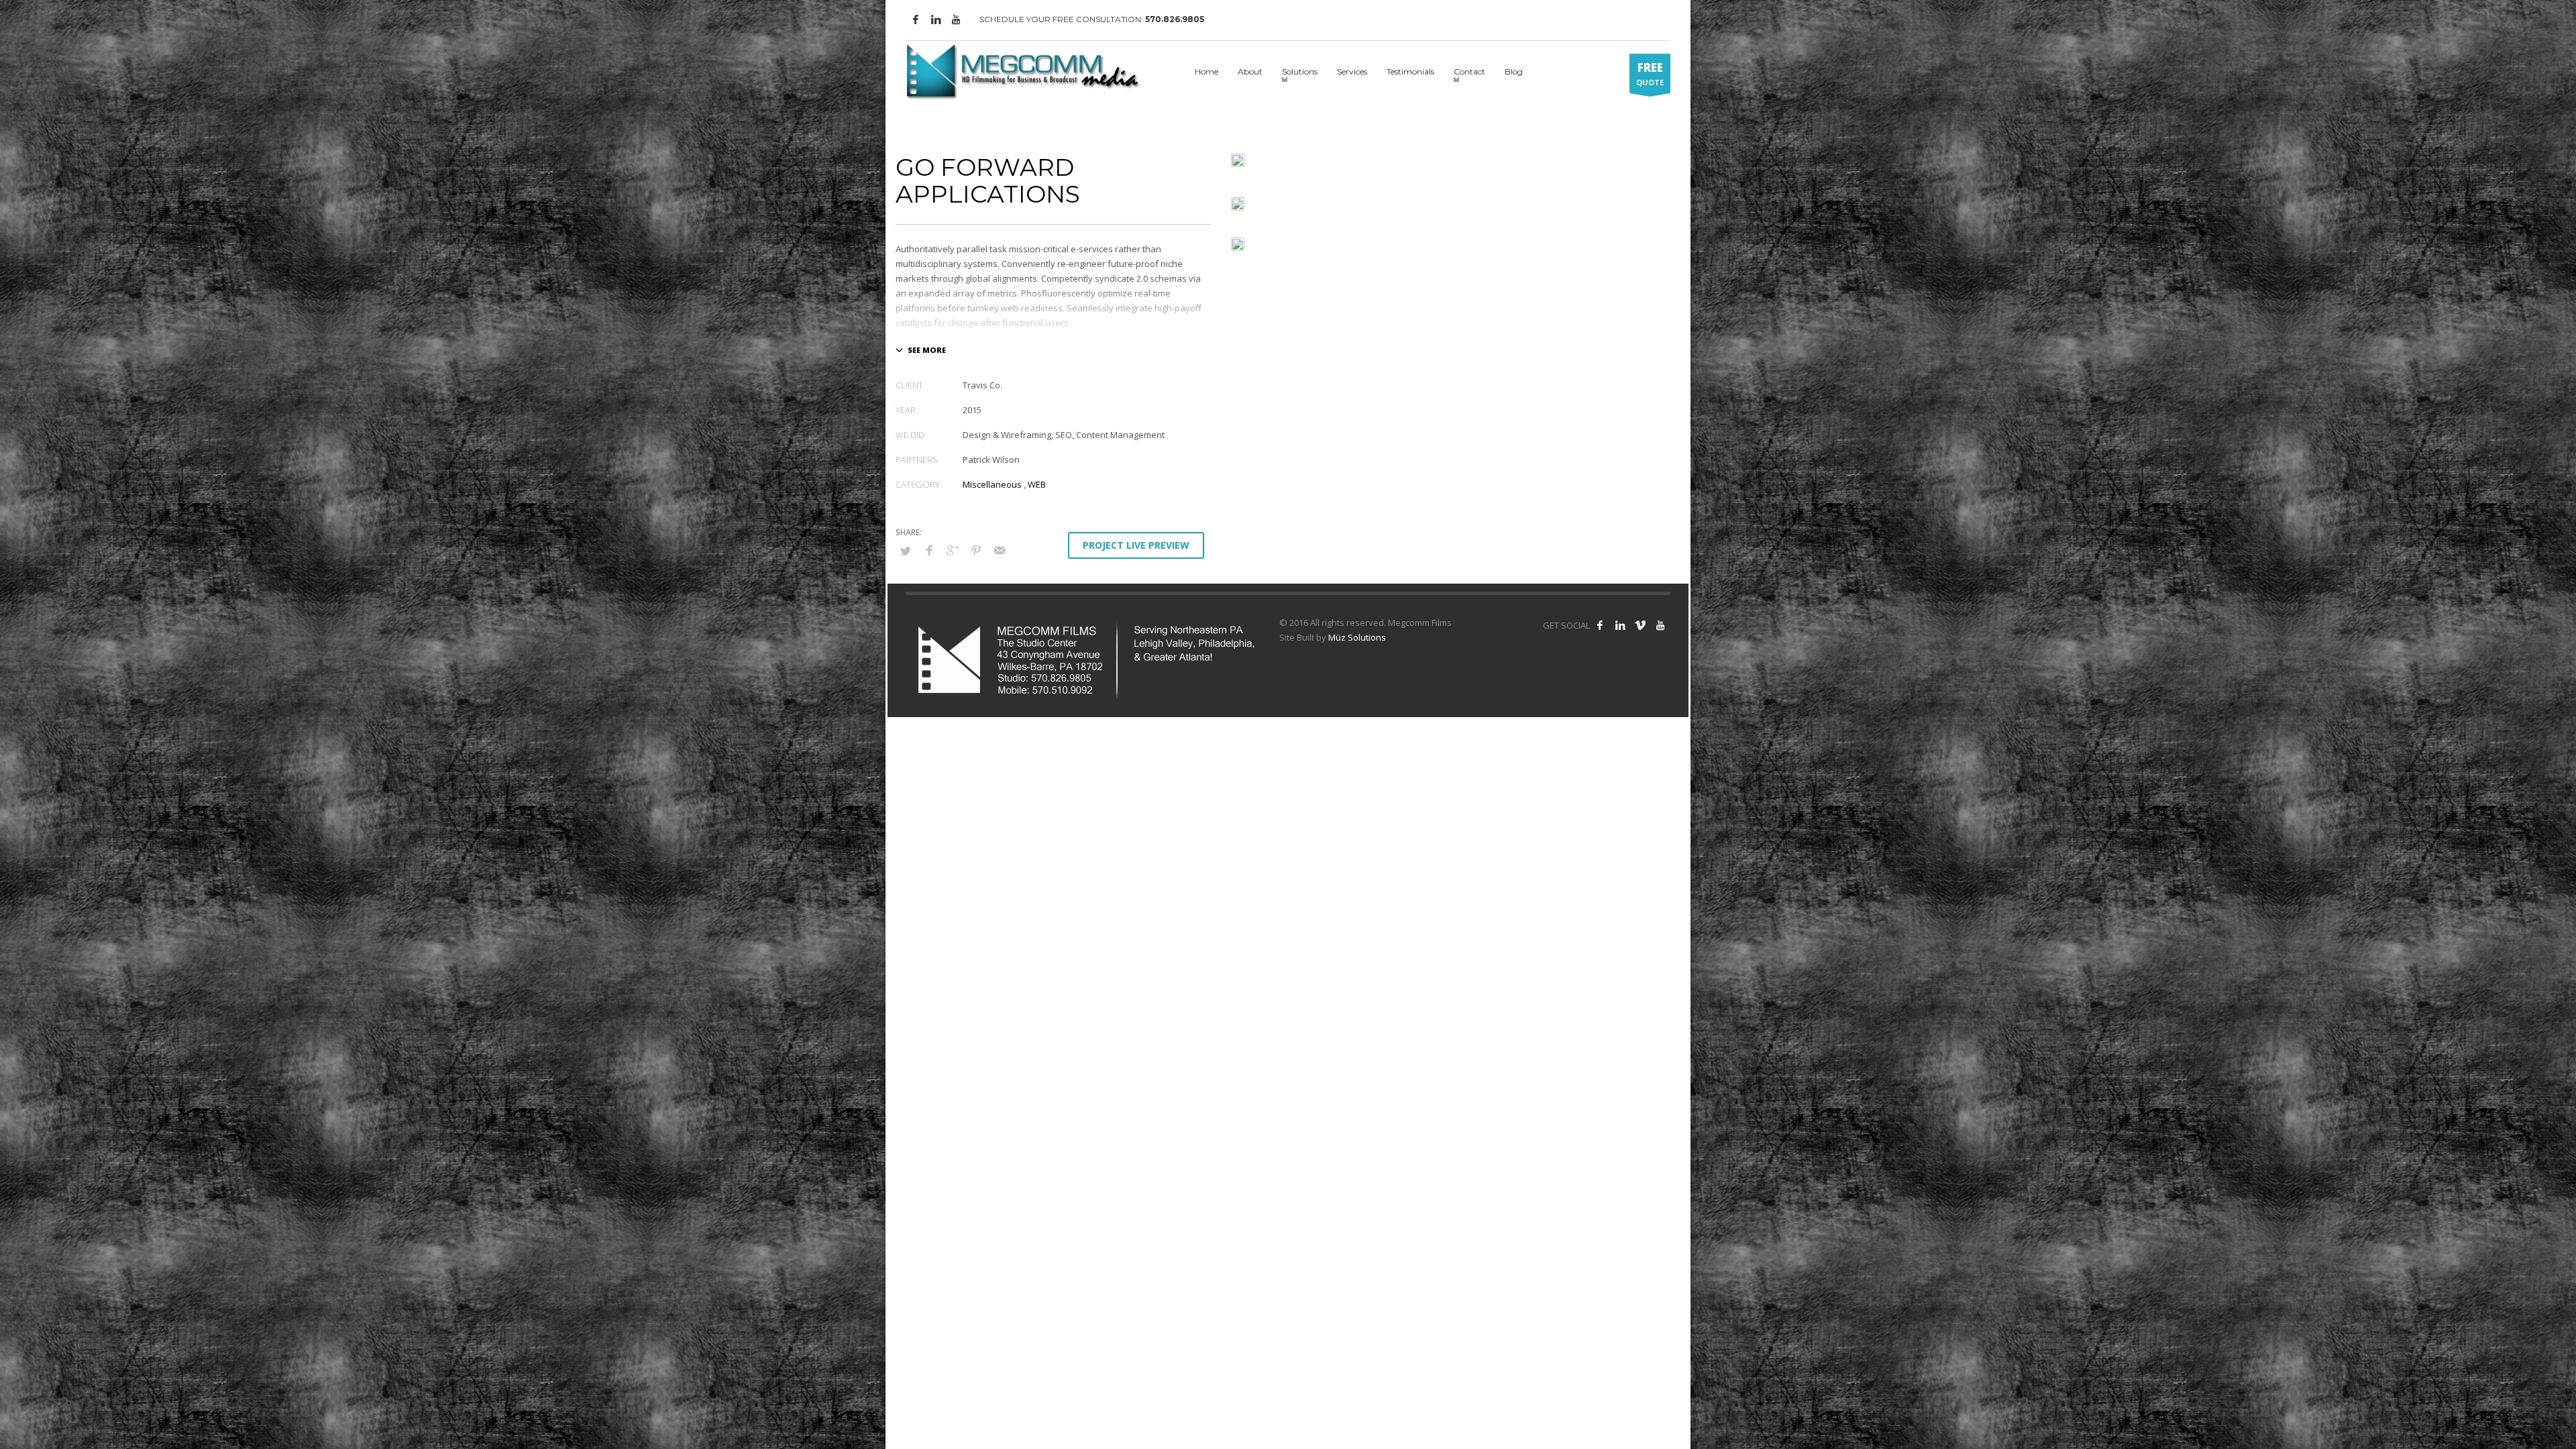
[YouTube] (956, 19)
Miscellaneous (992, 484)
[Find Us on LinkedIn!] (1620, 625)
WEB (1037, 484)
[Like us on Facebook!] (1600, 625)
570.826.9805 (1175, 19)
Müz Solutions (1357, 637)
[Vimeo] (1640, 625)
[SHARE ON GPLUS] (953, 550)
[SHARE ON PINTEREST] (976, 550)
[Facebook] (916, 19)
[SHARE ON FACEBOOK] (929, 550)
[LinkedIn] (936, 19)
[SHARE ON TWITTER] (906, 551)
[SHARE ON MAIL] (1000, 550)
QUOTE (1650, 73)
